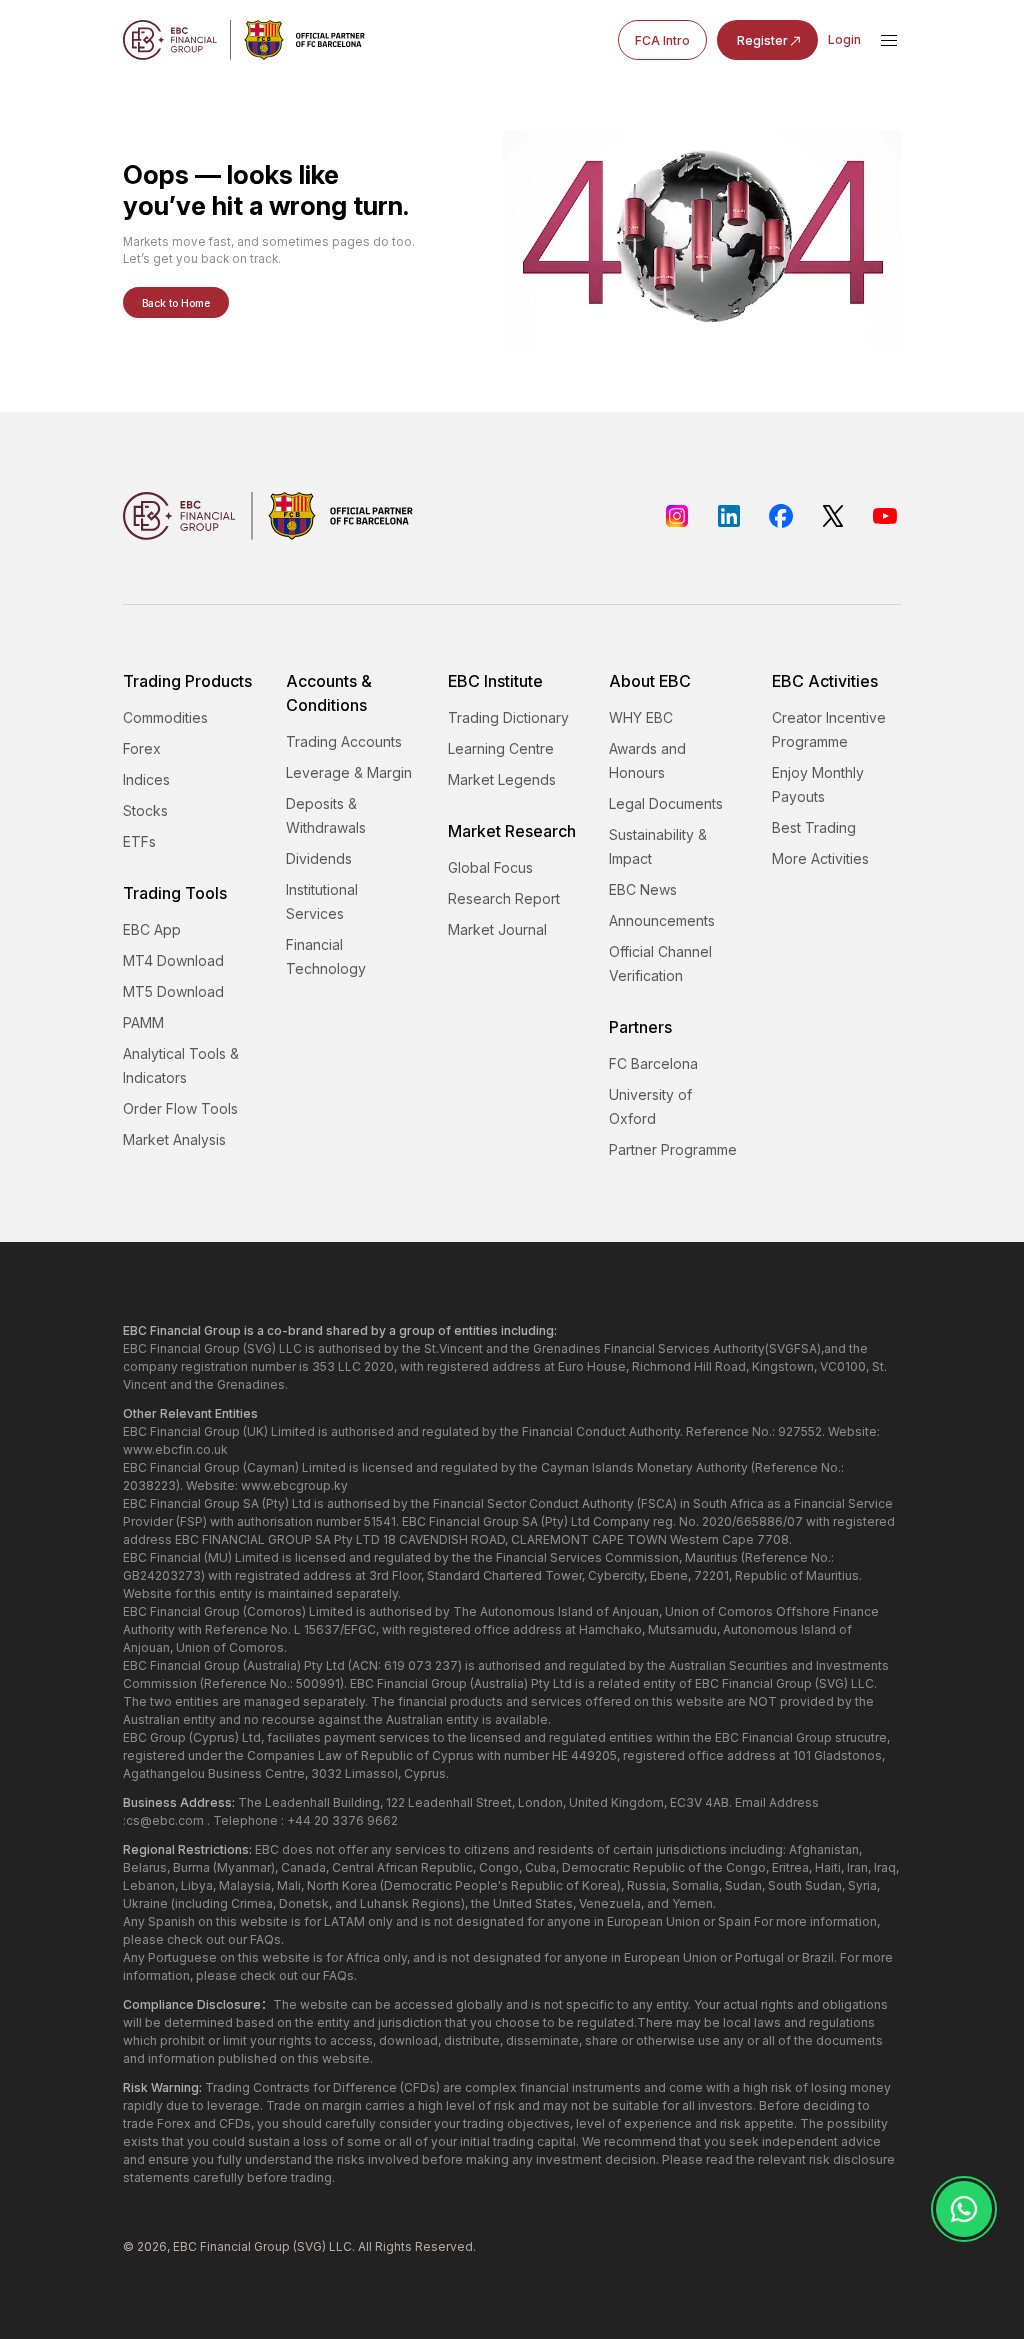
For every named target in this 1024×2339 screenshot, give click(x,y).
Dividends (319, 858)
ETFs (139, 841)
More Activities (820, 858)
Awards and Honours (647, 760)
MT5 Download (173, 991)
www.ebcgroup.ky (294, 1485)
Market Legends (502, 779)
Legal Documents (666, 803)
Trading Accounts (344, 741)
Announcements (662, 920)
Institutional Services (322, 901)
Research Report (504, 898)
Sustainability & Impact (658, 846)
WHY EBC (641, 717)
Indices (146, 779)
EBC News (643, 889)
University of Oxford (650, 1106)
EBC (185, 2246)
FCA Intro (662, 40)
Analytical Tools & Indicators (181, 1065)
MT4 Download (173, 960)
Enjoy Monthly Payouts (818, 784)
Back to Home (176, 303)
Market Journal (497, 929)
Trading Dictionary (508, 717)
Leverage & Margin (349, 772)
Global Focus (490, 867)
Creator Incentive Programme (829, 729)
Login (844, 40)
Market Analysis (174, 1139)
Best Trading (814, 827)
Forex (142, 748)
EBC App (152, 929)
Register (762, 40)
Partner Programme (673, 1149)
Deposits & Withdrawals (326, 815)
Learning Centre (501, 748)
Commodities (165, 717)
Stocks (145, 810)
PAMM (143, 1022)
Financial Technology (326, 956)
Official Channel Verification (660, 963)
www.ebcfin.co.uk (175, 1449)
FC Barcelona (653, 1063)
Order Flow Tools (180, 1108)
